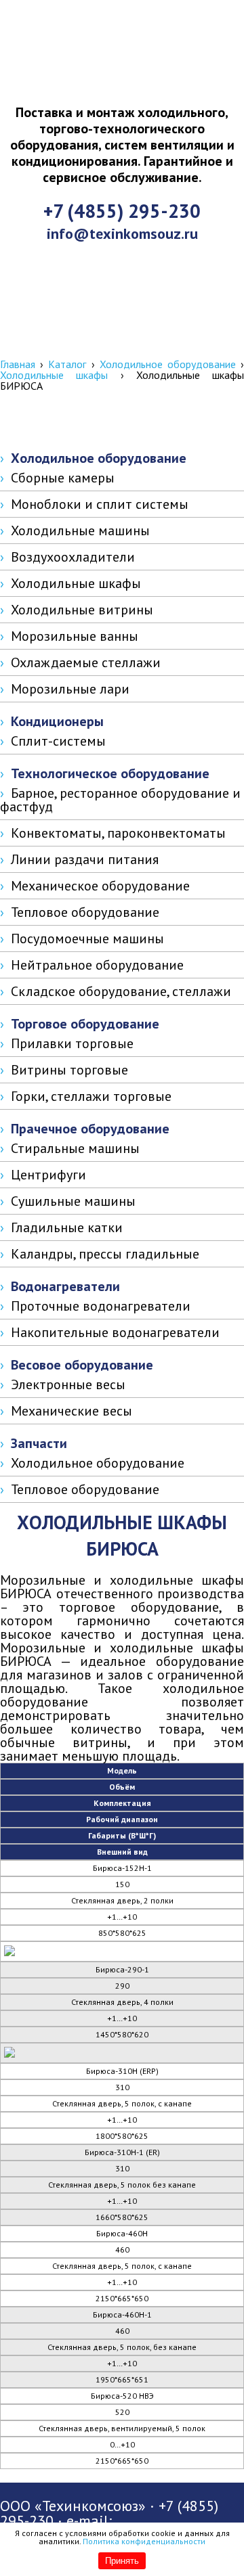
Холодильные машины (80, 530)
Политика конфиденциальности (144, 2541)
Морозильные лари (70, 689)
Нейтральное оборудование (97, 965)
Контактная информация (127, 345)
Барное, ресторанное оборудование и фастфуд (120, 800)
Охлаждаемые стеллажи (86, 662)
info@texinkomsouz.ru (122, 233)
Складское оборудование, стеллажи (121, 991)
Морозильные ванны (75, 636)
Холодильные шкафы (54, 375)
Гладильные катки (67, 1227)
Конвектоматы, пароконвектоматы (118, 833)
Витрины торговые (69, 1070)
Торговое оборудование (85, 1024)
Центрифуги (48, 1175)
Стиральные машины (75, 1148)
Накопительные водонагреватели (115, 1332)
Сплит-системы (58, 741)
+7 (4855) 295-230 (122, 211)
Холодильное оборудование (168, 364)
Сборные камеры (63, 478)
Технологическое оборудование (110, 773)
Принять (122, 2561)
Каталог (67, 364)
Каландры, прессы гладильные (105, 1254)
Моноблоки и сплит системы (100, 504)
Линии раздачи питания (85, 859)
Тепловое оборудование (85, 912)
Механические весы (72, 1411)
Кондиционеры (57, 721)
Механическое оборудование (100, 886)
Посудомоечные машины (87, 939)
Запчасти (39, 1443)
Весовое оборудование (82, 1365)
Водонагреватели (65, 1286)
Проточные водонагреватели (101, 1306)
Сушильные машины (73, 1201)
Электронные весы (68, 1384)
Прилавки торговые (72, 1043)
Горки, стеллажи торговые (91, 1096)
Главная (18, 364)
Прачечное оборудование (90, 1129)
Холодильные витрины (82, 610)
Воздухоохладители (73, 557)
